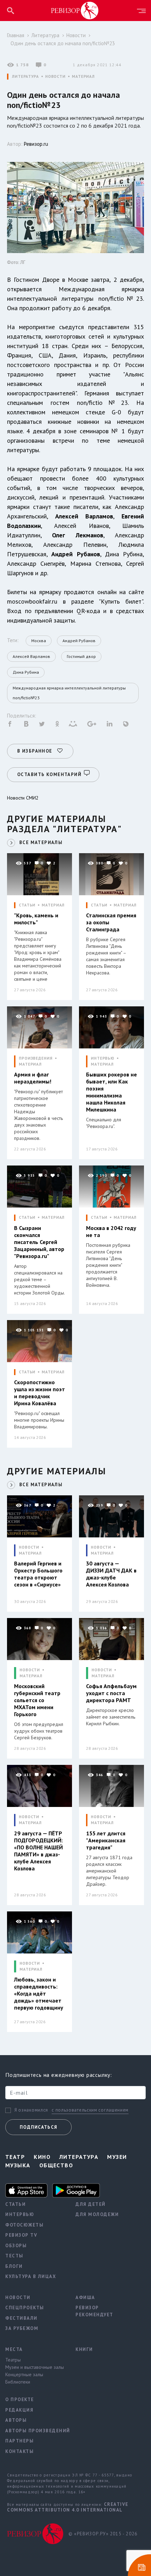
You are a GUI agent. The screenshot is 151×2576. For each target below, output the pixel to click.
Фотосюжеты (24, 2225)
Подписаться (38, 2127)
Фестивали (21, 2318)
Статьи (15, 2204)
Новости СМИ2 (23, 798)
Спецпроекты (25, 2308)
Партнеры (19, 2441)
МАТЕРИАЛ (83, 77)
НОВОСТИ (55, 77)
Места (14, 2349)
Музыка (18, 2165)
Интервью (20, 2214)
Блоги (14, 2266)
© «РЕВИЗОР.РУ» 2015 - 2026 (103, 2534)
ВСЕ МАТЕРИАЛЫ (41, 842)
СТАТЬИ (27, 905)
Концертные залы (24, 2374)
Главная (16, 35)
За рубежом (22, 2328)
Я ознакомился (31, 2110)
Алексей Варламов (84, 516)
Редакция (19, 2410)
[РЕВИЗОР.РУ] (75, 10)
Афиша (85, 2298)
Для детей (91, 2204)
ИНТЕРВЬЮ (103, 1058)
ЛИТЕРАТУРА (25, 77)
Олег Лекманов (78, 535)
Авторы (16, 2420)
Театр (15, 2157)
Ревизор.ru (36, 144)
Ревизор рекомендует (94, 2311)
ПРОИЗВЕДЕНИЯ (36, 1058)
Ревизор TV (21, 2235)
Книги (84, 2349)
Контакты (19, 2451)
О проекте (20, 2400)
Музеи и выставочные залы (35, 2367)
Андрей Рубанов (75, 554)
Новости (76, 35)
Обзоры (16, 2246)
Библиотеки (18, 2382)
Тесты (14, 2256)
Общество (56, 2165)
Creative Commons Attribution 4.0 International (68, 2507)
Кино (42, 2157)
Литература (45, 35)
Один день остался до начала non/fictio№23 (63, 43)
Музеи (117, 2157)
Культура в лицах (31, 2276)
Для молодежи (97, 2214)
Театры (13, 2360)
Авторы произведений (35, 2431)
